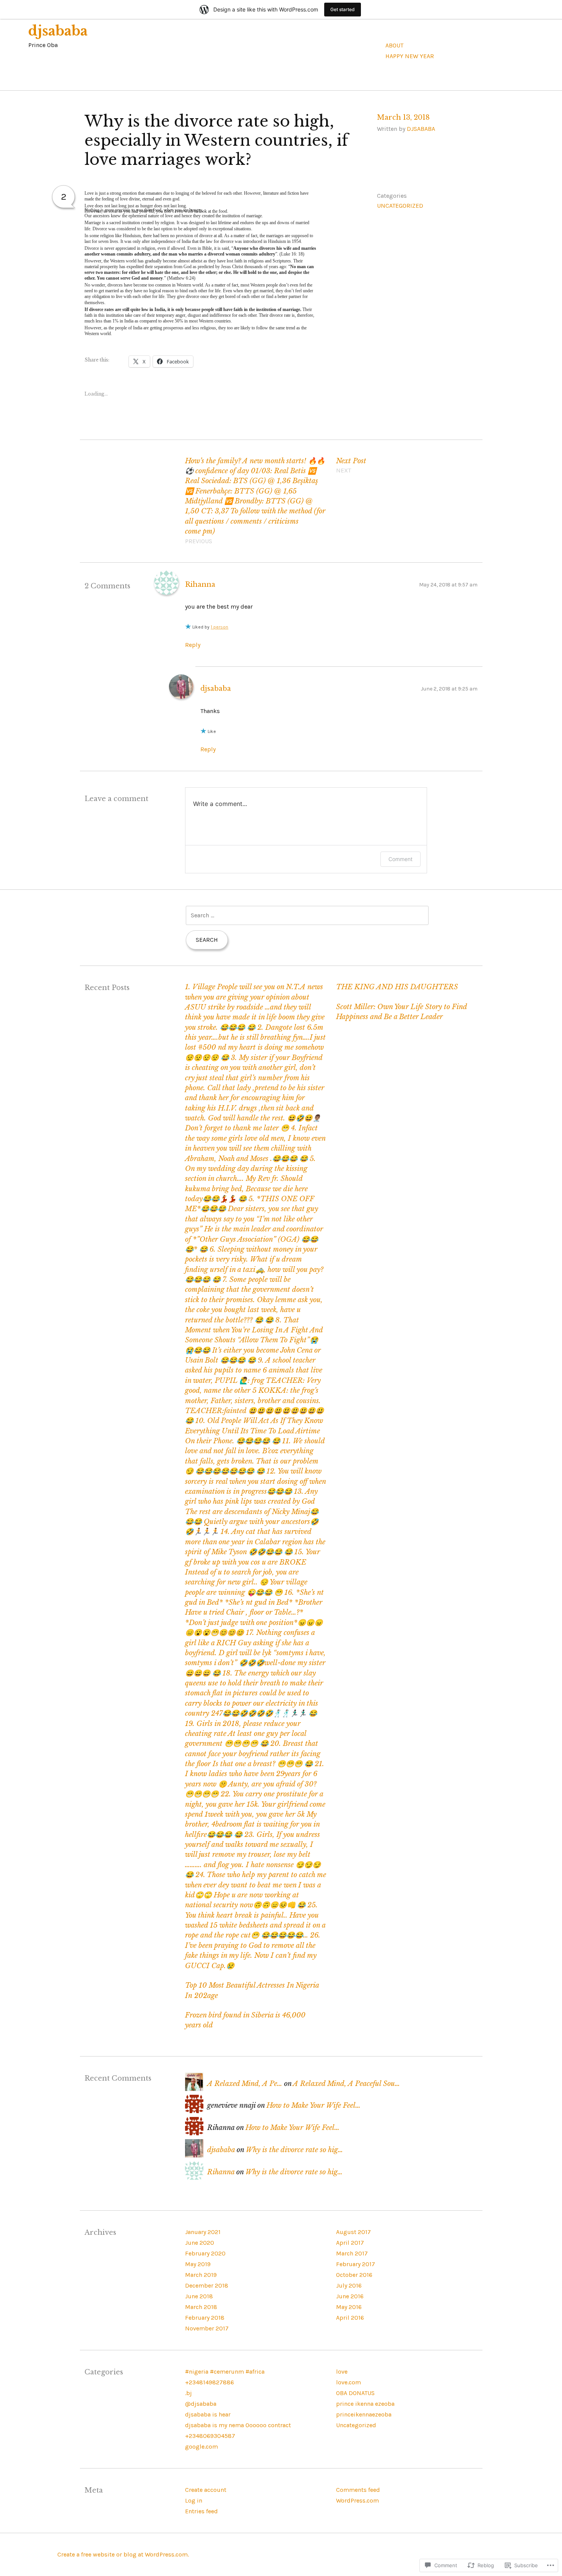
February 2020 (205, 2253)
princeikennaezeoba (364, 2414)
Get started (343, 9)
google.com (201, 2447)
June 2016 (350, 2296)
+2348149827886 (210, 2382)
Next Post (351, 466)
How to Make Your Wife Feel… (313, 2105)
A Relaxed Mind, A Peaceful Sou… (346, 2084)
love (124, 199)
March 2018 (201, 2307)
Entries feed (201, 2511)
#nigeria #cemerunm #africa (225, 2372)
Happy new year (410, 56)
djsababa (58, 31)
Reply (193, 645)
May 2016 (349, 2307)
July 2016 (349, 2285)
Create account (206, 2490)
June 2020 (200, 2243)
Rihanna (200, 585)
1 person (219, 627)
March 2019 (201, 2275)
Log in (194, 2500)
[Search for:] (307, 915)
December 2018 (207, 2285)
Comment (400, 859)
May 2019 (198, 2264)
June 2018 (199, 2296)
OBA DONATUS (355, 2393)
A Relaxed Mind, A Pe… (245, 2084)
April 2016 (350, 2318)
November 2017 (207, 2328)
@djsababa (201, 2404)
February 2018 (205, 2318)
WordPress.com (357, 2500)
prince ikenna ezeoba (365, 2404)
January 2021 (203, 2232)
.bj (188, 2393)
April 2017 (350, 2243)
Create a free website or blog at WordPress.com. (123, 2554)
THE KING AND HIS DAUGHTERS (397, 987)
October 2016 (354, 2275)
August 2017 (353, 2232)
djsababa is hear (208, 2414)
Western (117, 261)
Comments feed (358, 2490)
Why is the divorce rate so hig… (294, 2150)
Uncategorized (400, 206)
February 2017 (356, 2264)
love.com (348, 2382)
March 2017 (352, 2253)
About (394, 45)
